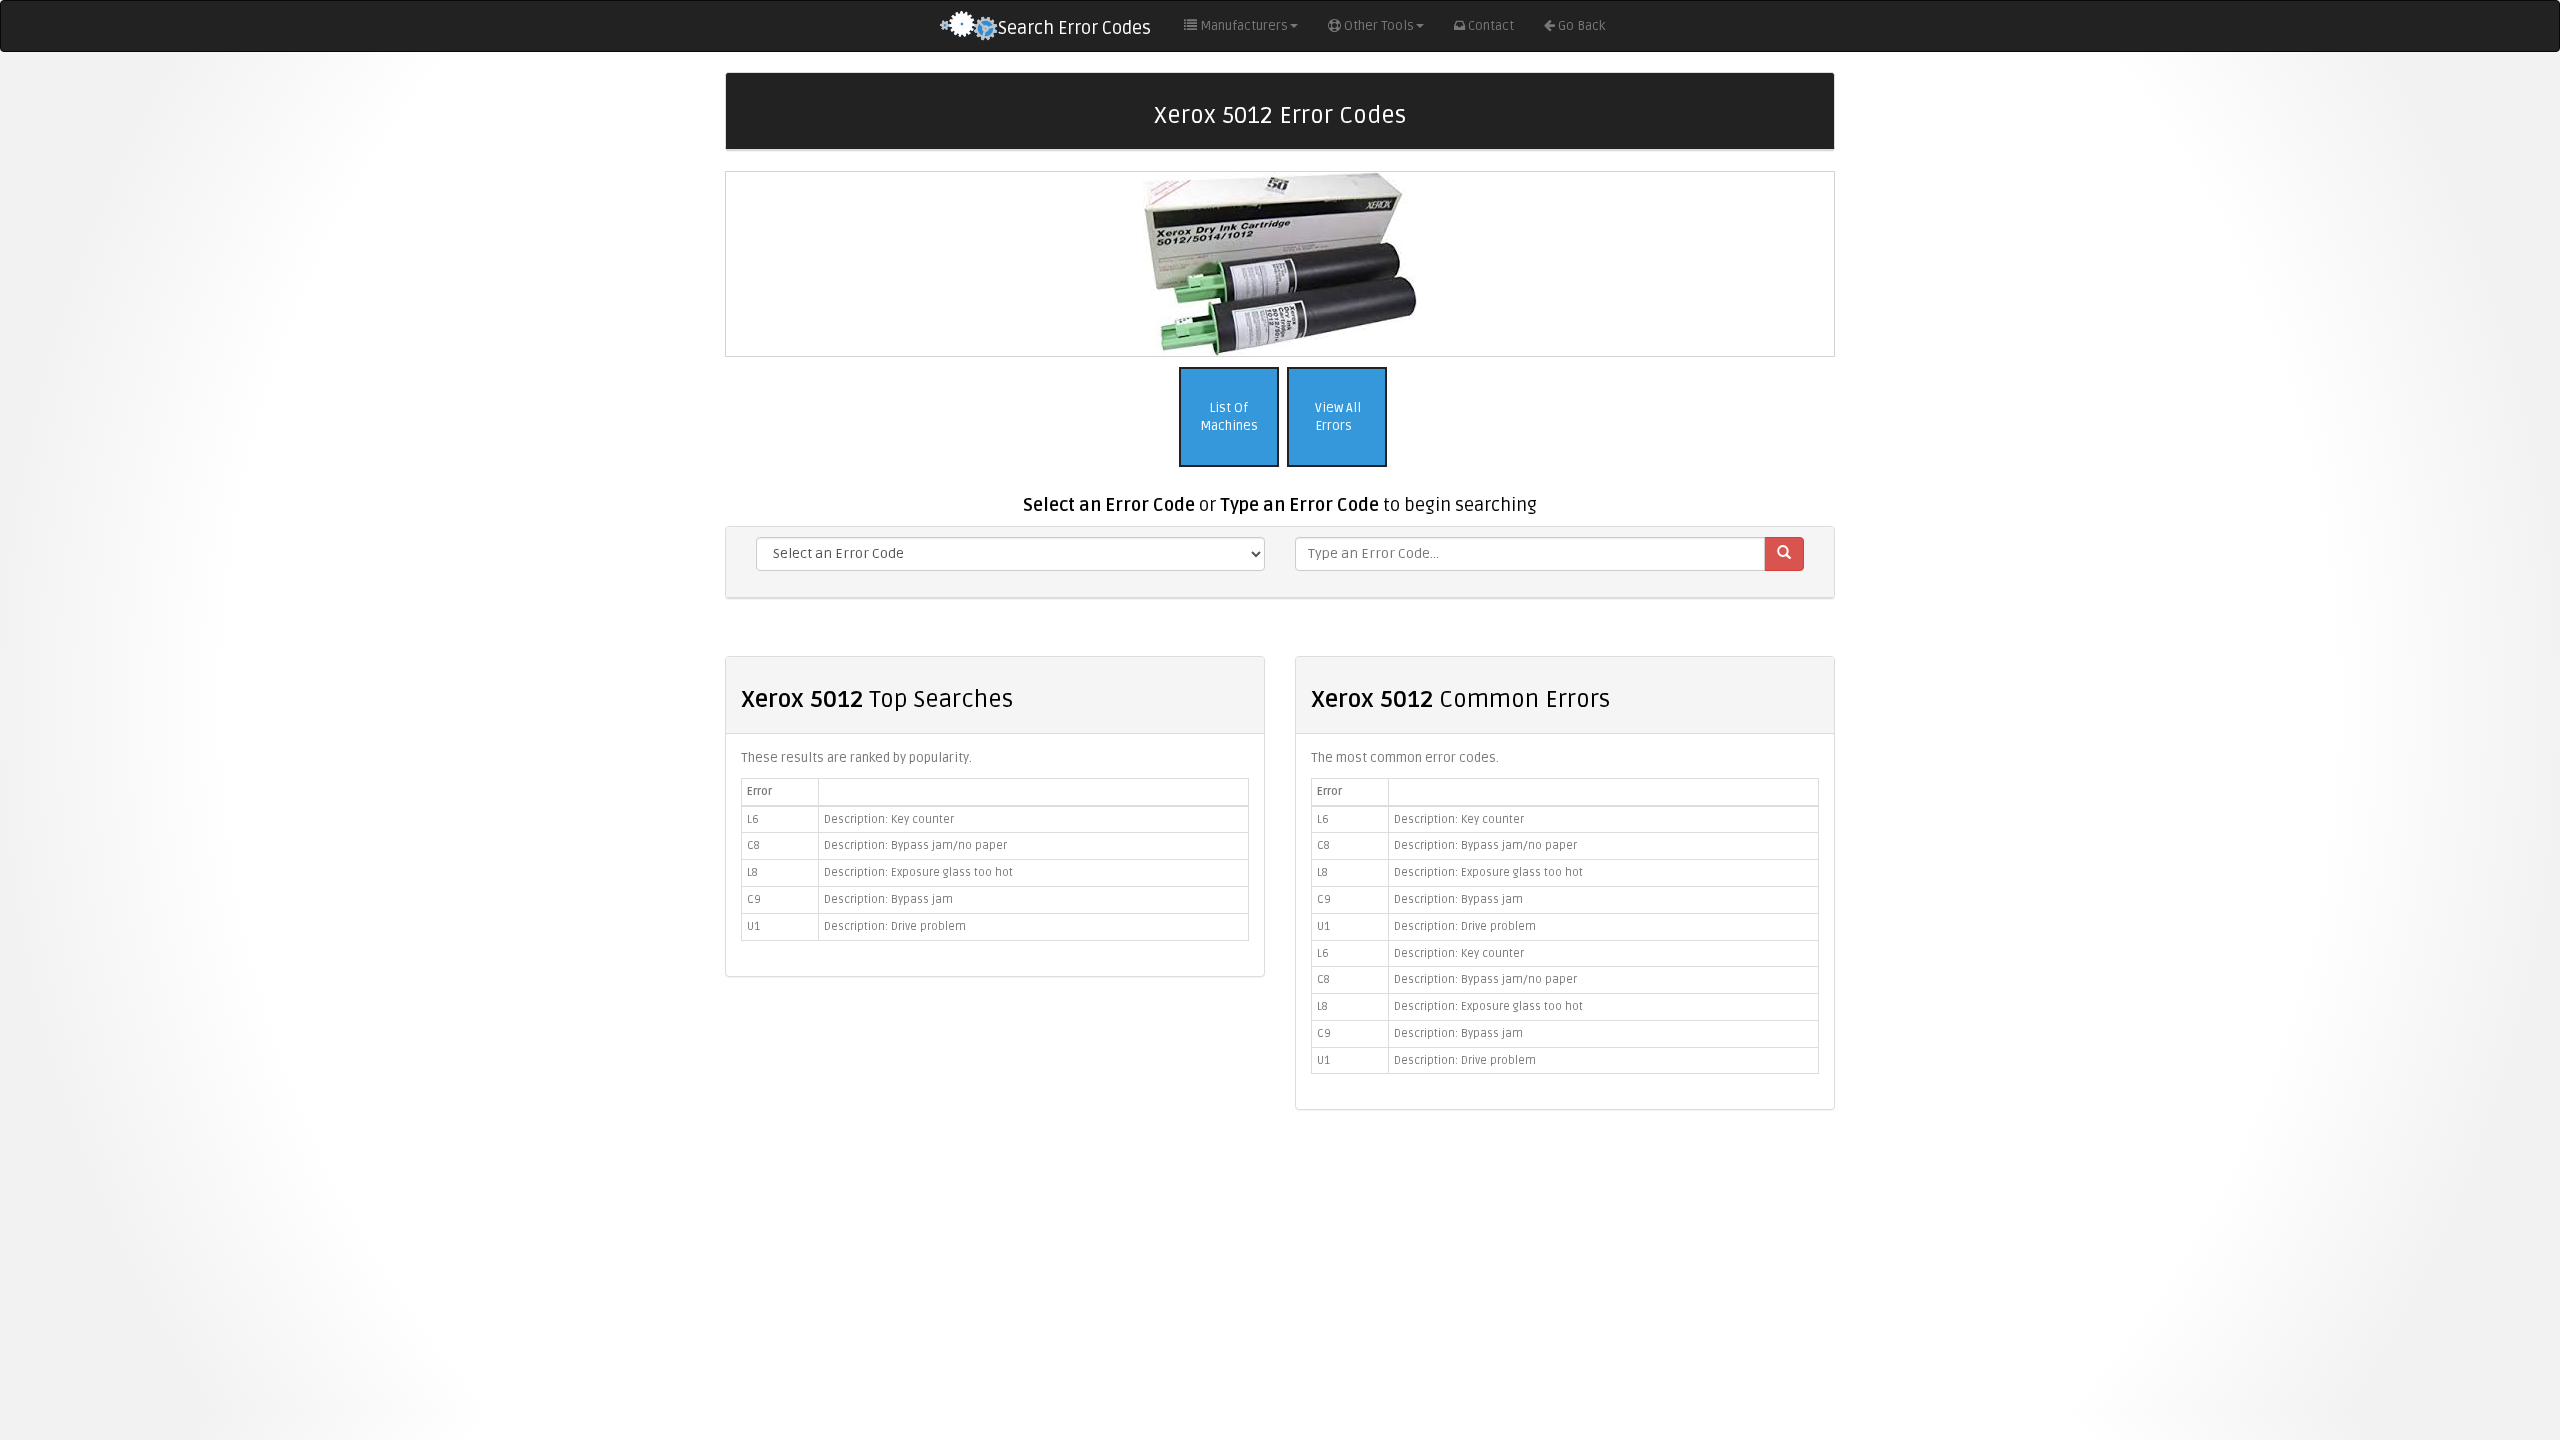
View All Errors (1336, 417)
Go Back (1581, 26)
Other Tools (1379, 26)
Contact (1491, 26)
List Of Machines (1229, 417)
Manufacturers (1244, 26)
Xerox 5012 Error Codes (1280, 115)
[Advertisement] (1280, 1270)
